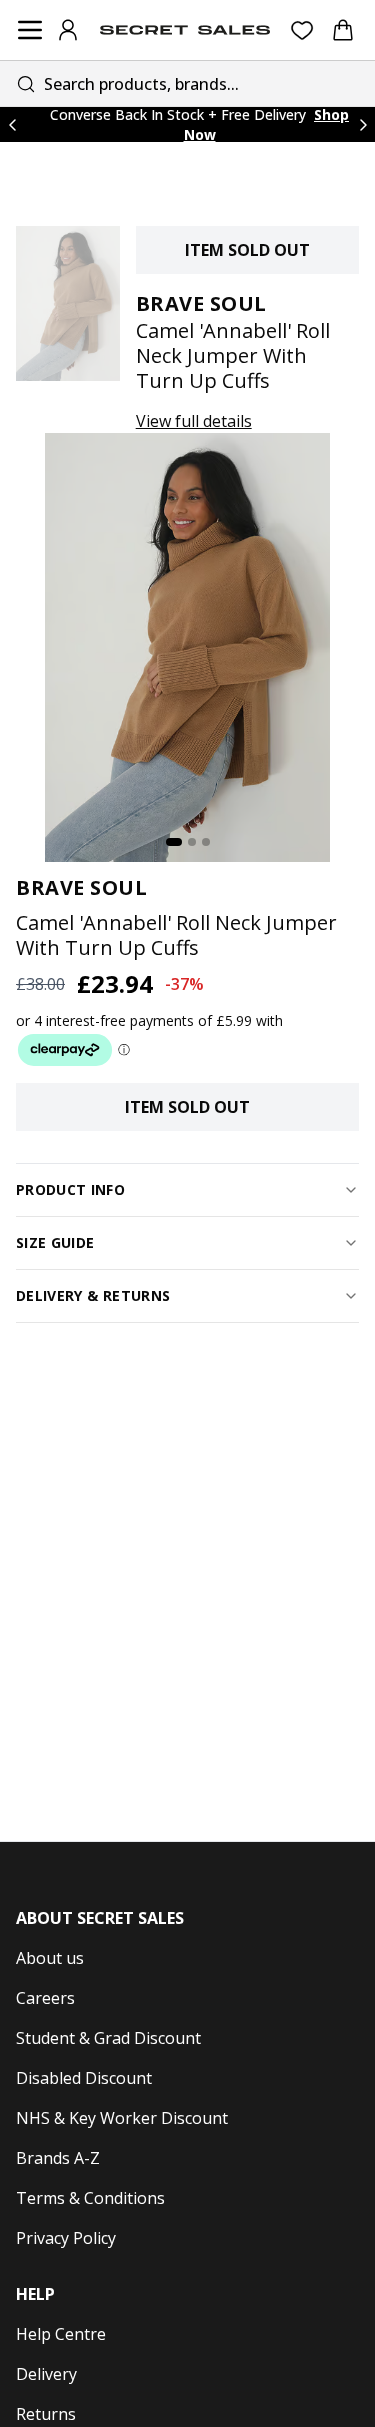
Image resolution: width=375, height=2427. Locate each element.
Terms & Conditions (90, 2198)
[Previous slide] (12, 124)
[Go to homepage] (185, 30)
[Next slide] (363, 124)
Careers (45, 1998)
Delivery (46, 2374)
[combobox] (187, 83)
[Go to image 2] (192, 842)
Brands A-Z (58, 2158)
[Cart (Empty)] (343, 30)
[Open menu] (30, 30)
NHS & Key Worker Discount (122, 2118)
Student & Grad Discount (108, 2038)
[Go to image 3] (206, 842)
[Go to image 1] (174, 842)
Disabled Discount (84, 2078)
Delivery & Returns (93, 1295)
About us (50, 1958)
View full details (194, 421)
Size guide (55, 1242)
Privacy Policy (66, 2238)
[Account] (68, 30)
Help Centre (61, 2334)
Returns (46, 2414)
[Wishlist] (302, 30)
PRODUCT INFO (70, 1189)
